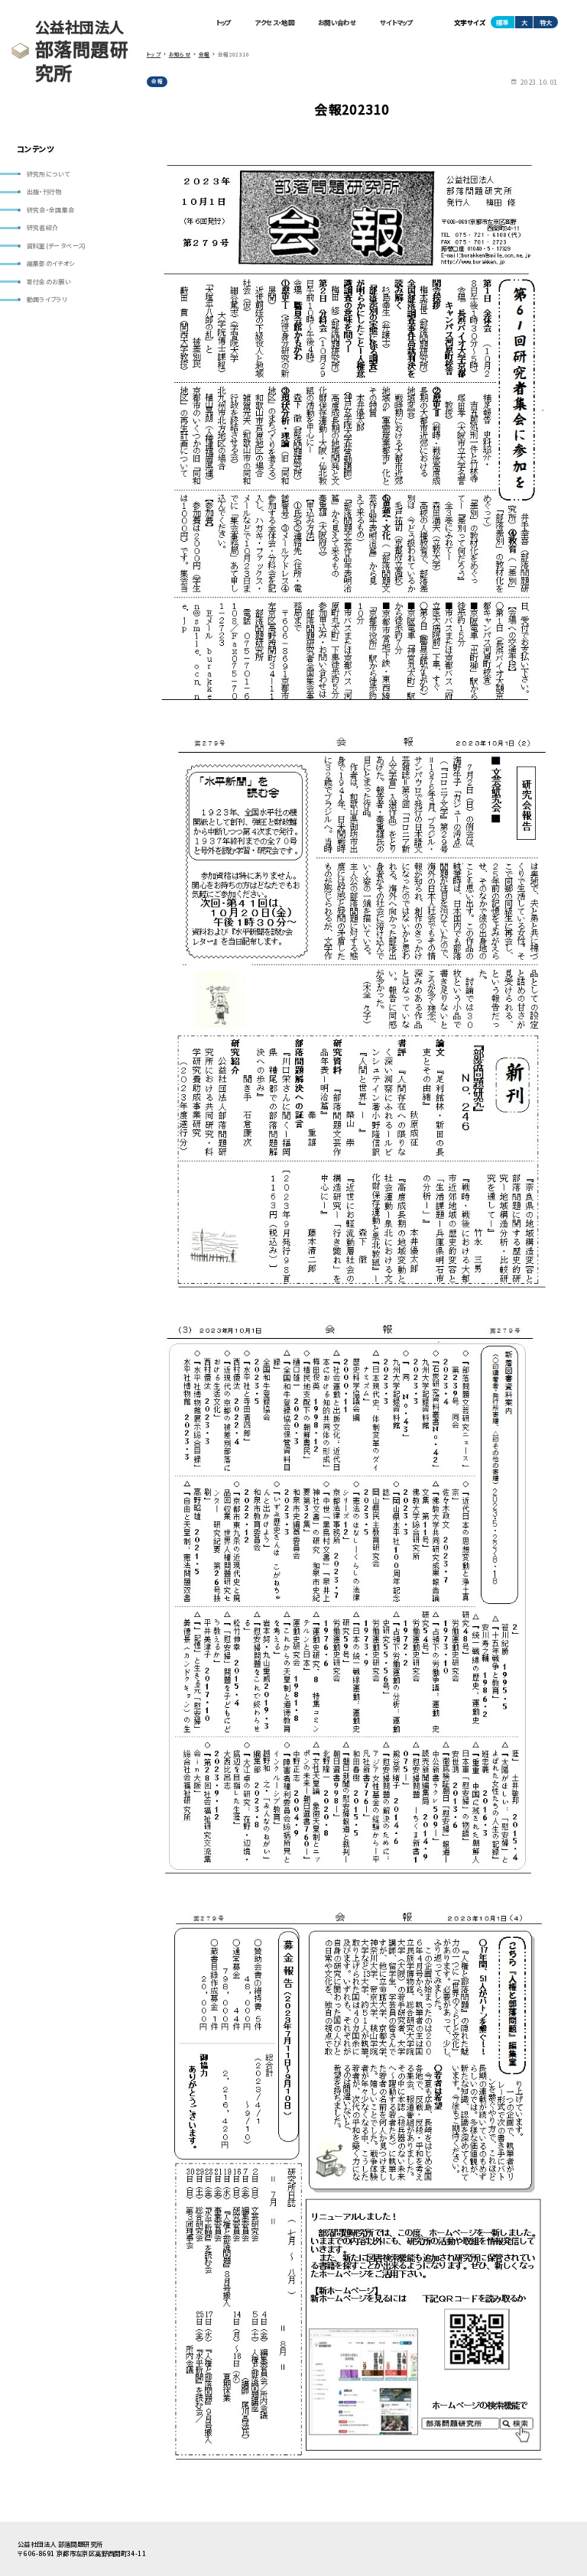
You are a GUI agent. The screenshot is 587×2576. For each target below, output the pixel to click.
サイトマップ (396, 22)
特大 (546, 22)
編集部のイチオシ (51, 263)
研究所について (49, 174)
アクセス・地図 (274, 22)
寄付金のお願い (49, 282)
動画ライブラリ (47, 299)
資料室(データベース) (57, 246)
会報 (157, 81)
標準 (502, 22)
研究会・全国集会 (51, 210)
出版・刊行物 (44, 191)
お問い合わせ (337, 22)
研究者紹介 (43, 227)
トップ (224, 22)
